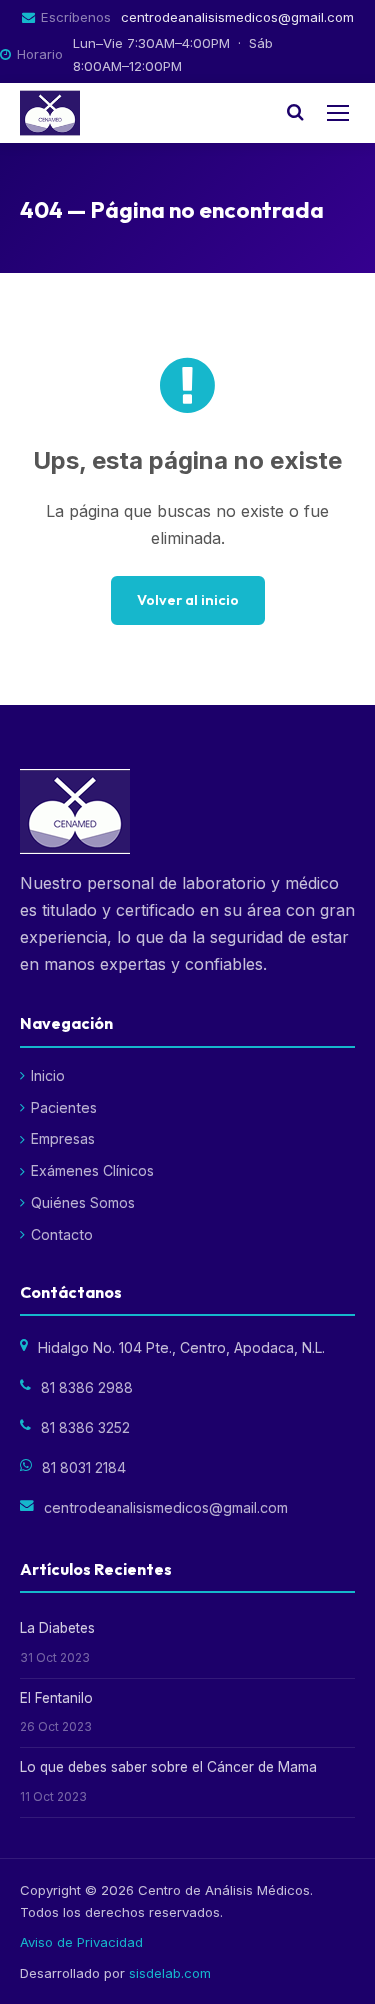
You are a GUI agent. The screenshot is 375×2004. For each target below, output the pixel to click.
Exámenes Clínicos (92, 1170)
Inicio (48, 1075)
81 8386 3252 (85, 1427)
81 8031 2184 (84, 1467)
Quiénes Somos (83, 1202)
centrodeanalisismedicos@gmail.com (237, 17)
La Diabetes (57, 1628)
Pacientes (64, 1107)
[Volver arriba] (326, 1971)
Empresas (63, 1138)
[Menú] (338, 113)
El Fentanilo (56, 1698)
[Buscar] (295, 113)
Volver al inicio (188, 600)
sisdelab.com (170, 1973)
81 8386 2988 (87, 1387)
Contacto (62, 1234)
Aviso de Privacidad (81, 1942)
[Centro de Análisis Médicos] (50, 113)
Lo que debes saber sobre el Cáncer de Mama (168, 1767)
